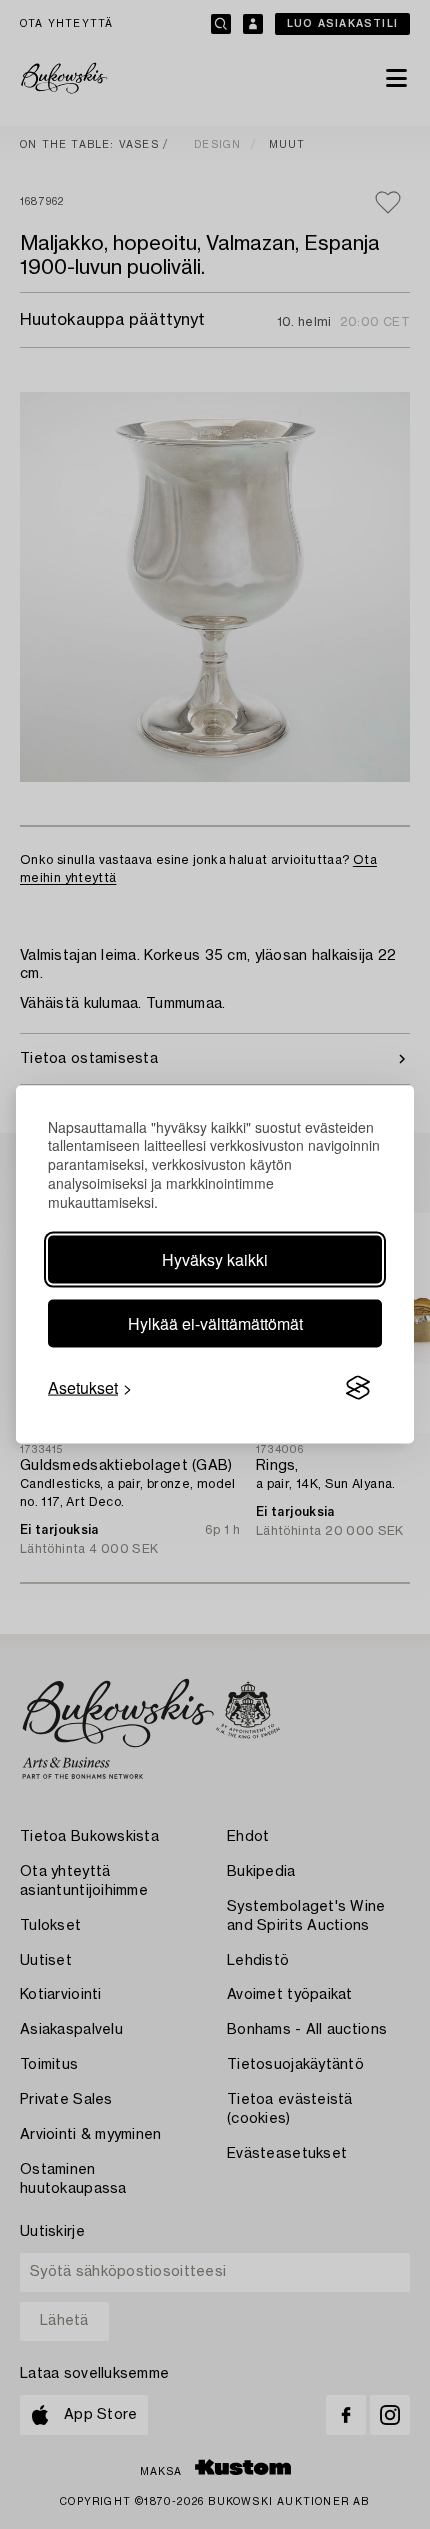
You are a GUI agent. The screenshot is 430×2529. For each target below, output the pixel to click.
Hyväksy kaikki (215, 1259)
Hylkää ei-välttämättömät (215, 1323)
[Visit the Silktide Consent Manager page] (358, 1388)
